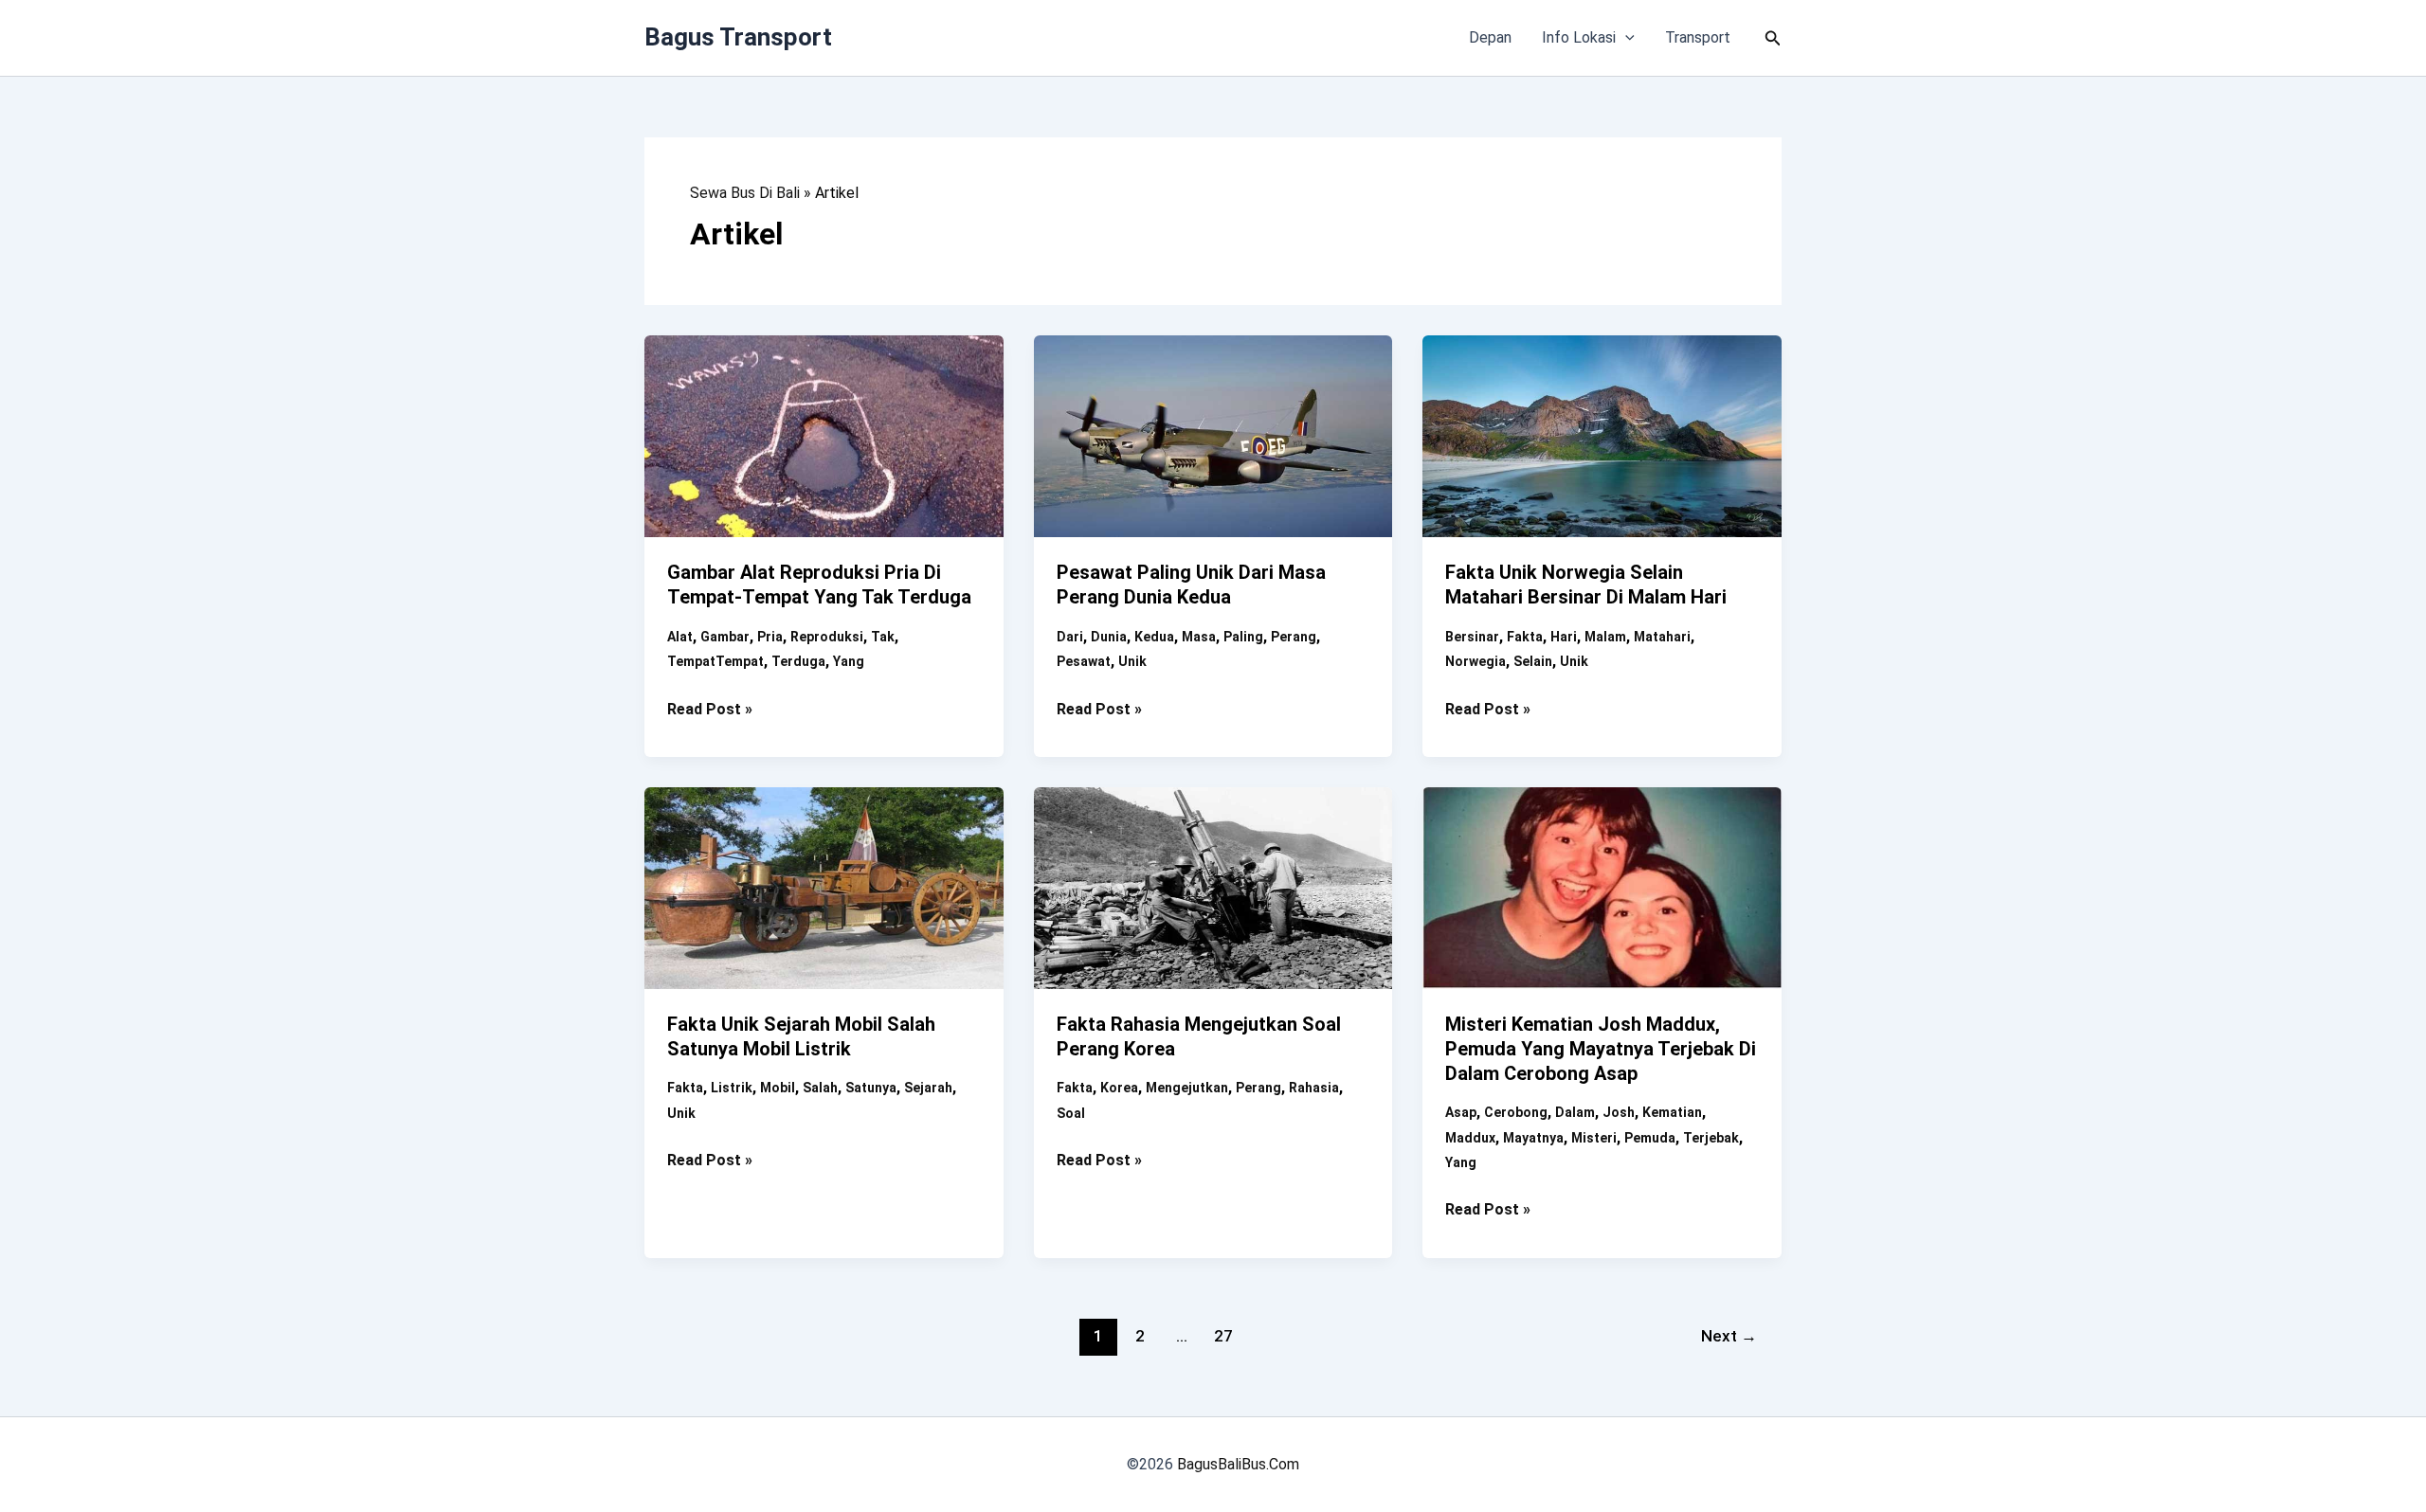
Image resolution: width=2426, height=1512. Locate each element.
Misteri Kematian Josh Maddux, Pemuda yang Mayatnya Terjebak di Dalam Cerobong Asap (1601, 1049)
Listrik (732, 1088)
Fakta (1525, 637)
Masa (1199, 637)
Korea (1119, 1088)
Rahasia (1314, 1088)
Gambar (725, 637)
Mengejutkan (1187, 1088)
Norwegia (1476, 661)
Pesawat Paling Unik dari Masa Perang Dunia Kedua (1191, 585)
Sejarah (928, 1088)
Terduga (798, 661)
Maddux (1470, 1138)
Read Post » (710, 711)
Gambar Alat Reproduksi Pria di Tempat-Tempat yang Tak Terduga (819, 585)
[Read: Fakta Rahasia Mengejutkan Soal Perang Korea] (1213, 886)
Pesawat (1084, 661)
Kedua (1154, 637)
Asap (1461, 1112)
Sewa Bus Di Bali (745, 193)
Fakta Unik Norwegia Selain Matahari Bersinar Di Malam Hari (1586, 585)
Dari (1070, 637)
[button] (1625, 38)
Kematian (1672, 1112)
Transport (1698, 37)
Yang (849, 661)
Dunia (1109, 637)
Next (1729, 1336)
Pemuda (1650, 1138)
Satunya (871, 1088)
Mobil (778, 1088)
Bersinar (1472, 637)
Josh (1619, 1112)
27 (1223, 1336)
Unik (1132, 661)
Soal (1071, 1113)
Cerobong (1516, 1112)
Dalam (1575, 1112)
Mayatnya (1533, 1138)
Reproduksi (827, 637)
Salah (820, 1088)
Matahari (1662, 637)
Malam (1605, 637)
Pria (770, 637)
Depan (1490, 37)
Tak (883, 637)
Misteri (1594, 1138)
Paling (1243, 637)
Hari (1564, 637)
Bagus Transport (738, 37)
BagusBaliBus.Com (1238, 1464)
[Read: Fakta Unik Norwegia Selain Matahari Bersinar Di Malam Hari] (1602, 435)
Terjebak (1711, 1138)
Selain (1533, 661)
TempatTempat (715, 661)
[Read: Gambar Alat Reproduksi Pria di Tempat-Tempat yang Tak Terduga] (824, 435)
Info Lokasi (1579, 37)
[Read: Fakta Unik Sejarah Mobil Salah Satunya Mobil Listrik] (824, 886)
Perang (1294, 637)
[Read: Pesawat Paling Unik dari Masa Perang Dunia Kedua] (1213, 435)
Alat (680, 637)
